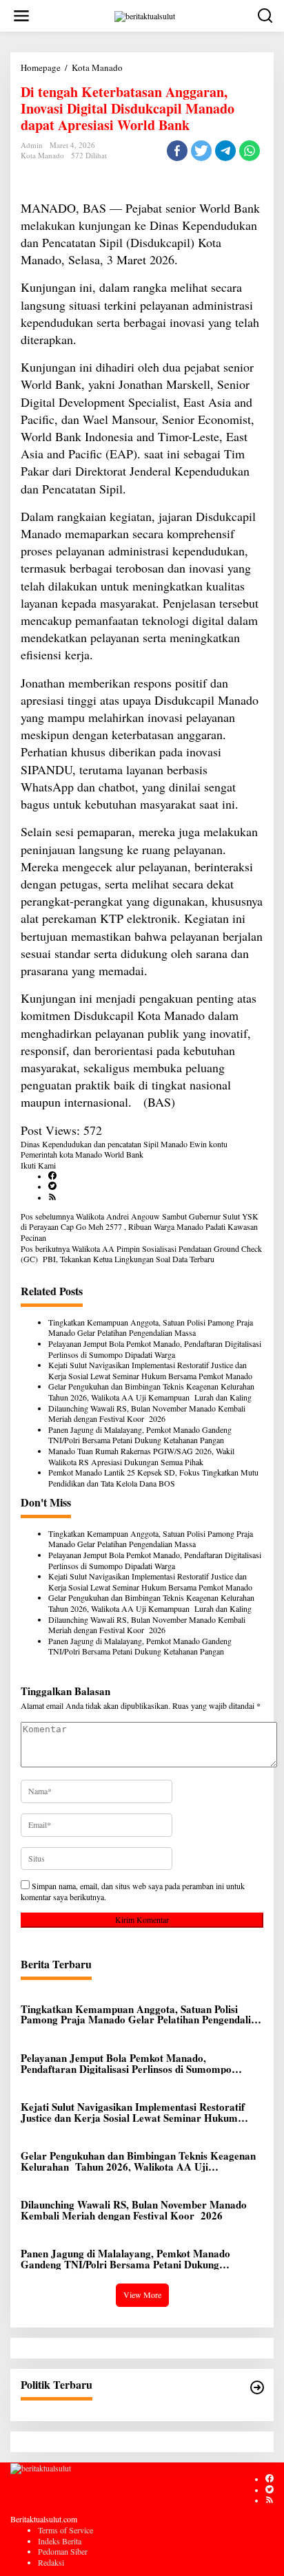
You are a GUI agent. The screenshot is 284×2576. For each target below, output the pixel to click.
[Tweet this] (201, 151)
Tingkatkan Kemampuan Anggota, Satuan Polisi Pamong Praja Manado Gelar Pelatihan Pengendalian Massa (151, 1328)
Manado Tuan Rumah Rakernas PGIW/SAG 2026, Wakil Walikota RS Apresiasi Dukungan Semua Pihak (141, 1457)
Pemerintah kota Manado (61, 1154)
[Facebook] (52, 1176)
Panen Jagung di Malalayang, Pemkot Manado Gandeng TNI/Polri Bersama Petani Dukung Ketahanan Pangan (140, 1435)
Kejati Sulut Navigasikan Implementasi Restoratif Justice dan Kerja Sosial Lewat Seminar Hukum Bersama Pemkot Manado (150, 1371)
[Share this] (177, 151)
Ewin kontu (209, 1144)
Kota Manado (42, 155)
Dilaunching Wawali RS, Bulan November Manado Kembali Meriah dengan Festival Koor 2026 (147, 1414)
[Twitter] (52, 1186)
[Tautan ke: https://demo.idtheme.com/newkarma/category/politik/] (257, 2387)
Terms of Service (65, 2530)
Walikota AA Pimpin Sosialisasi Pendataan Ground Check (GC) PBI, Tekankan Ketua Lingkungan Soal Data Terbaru (141, 1254)
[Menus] (21, 16)
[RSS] (52, 1197)
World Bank (124, 1154)
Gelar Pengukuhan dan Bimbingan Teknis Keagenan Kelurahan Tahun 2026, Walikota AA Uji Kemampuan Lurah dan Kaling (153, 1392)
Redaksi (51, 2562)
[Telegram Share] (225, 151)
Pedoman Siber (63, 2551)
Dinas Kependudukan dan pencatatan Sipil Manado (104, 1144)
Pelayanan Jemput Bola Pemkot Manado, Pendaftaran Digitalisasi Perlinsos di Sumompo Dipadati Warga (155, 1349)
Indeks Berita (60, 2541)
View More (142, 2295)
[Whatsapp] (250, 151)
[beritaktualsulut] (145, 14)
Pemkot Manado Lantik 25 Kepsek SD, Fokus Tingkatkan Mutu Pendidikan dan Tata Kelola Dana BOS (153, 1478)
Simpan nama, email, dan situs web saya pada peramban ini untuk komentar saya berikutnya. (133, 1891)
